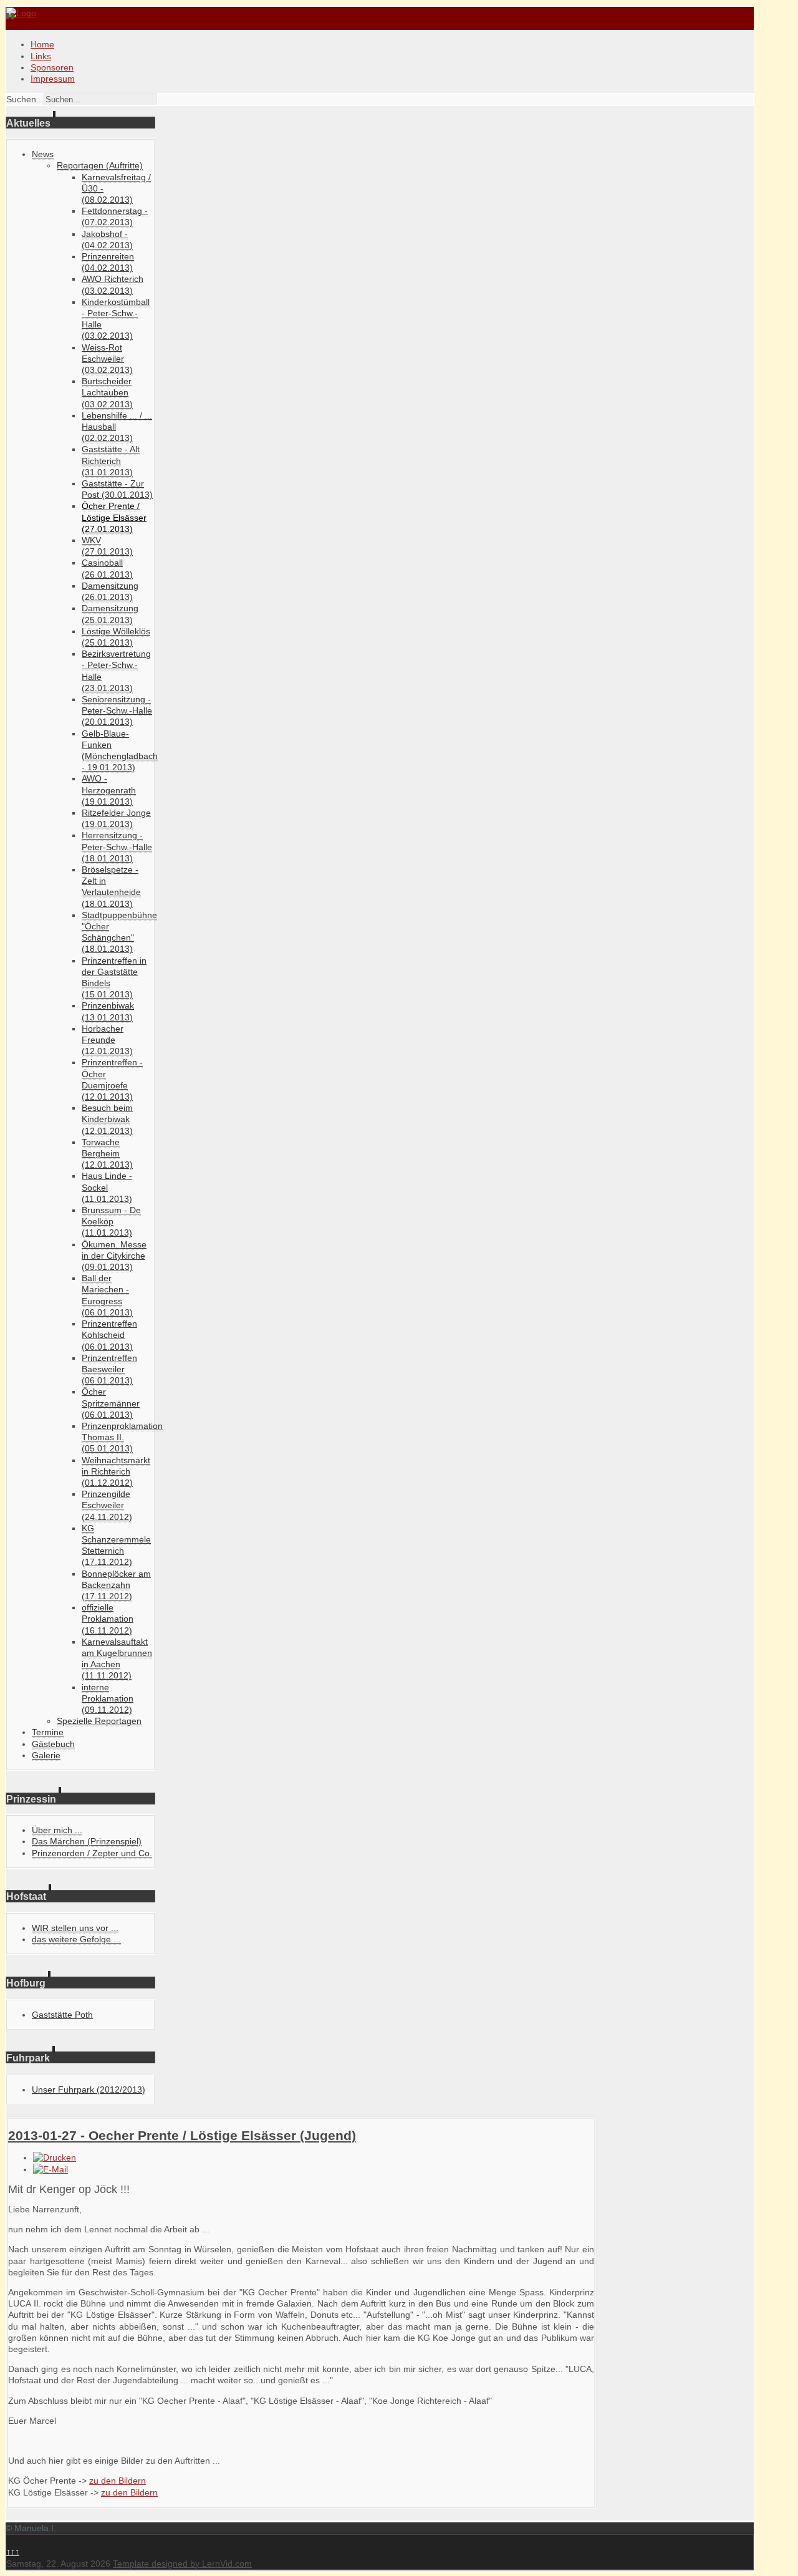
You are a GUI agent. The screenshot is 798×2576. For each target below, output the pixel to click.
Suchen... (25, 99)
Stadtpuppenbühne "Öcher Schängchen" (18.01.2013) (119, 932)
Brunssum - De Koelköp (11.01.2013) (111, 1221)
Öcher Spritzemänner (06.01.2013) (111, 1403)
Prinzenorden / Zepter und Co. (92, 1853)
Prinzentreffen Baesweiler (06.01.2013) (109, 1369)
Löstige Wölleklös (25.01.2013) (116, 637)
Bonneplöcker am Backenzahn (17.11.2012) (116, 1585)
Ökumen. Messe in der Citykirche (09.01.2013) (114, 1256)
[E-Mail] (50, 2169)
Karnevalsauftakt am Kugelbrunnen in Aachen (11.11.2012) (117, 1659)
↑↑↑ (13, 2552)
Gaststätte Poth (62, 2015)
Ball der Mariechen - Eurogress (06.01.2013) (107, 1295)
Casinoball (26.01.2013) (107, 568)
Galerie (46, 1755)
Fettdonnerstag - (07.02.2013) (115, 216)
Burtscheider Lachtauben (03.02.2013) (107, 392)
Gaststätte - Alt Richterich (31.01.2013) (111, 460)
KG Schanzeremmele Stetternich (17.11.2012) (116, 1545)
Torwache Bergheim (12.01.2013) (107, 1153)
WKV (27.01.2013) (107, 546)
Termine (48, 1732)
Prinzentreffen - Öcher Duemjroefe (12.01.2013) (112, 1079)
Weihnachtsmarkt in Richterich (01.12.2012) (116, 1471)
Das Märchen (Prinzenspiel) (87, 1841)
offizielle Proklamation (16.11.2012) (108, 1619)
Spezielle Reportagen (99, 1721)
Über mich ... (57, 1830)
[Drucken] (55, 2157)
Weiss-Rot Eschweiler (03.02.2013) (107, 359)
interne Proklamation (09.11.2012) (108, 1698)
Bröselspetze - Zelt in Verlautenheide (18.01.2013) (111, 887)
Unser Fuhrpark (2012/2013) (89, 2089)
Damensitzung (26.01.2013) (110, 591)
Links (41, 56)
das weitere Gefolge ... (76, 1939)
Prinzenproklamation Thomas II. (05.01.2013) (122, 1437)
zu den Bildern (118, 2481)
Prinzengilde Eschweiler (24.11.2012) (107, 1505)
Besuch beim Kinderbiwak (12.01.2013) (107, 1119)
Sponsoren (52, 67)
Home (42, 44)
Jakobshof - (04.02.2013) (107, 240)
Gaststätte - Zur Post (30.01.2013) (117, 489)
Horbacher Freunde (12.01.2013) (107, 1040)
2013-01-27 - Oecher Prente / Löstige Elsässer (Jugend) (182, 2135)
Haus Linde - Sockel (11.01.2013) (107, 1187)
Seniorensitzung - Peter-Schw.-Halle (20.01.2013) (117, 710)
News (43, 154)
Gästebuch (53, 1744)
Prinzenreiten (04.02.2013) (108, 262)
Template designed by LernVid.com (182, 2564)
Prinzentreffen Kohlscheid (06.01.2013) (109, 1335)
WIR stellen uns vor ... (75, 1928)
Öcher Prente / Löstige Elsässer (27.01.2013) (114, 517)
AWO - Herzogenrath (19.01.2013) (109, 790)
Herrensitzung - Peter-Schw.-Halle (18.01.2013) (117, 846)
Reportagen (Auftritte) (100, 165)
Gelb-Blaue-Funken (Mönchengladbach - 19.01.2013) (120, 751)
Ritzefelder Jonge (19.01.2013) (116, 818)
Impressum (53, 79)
